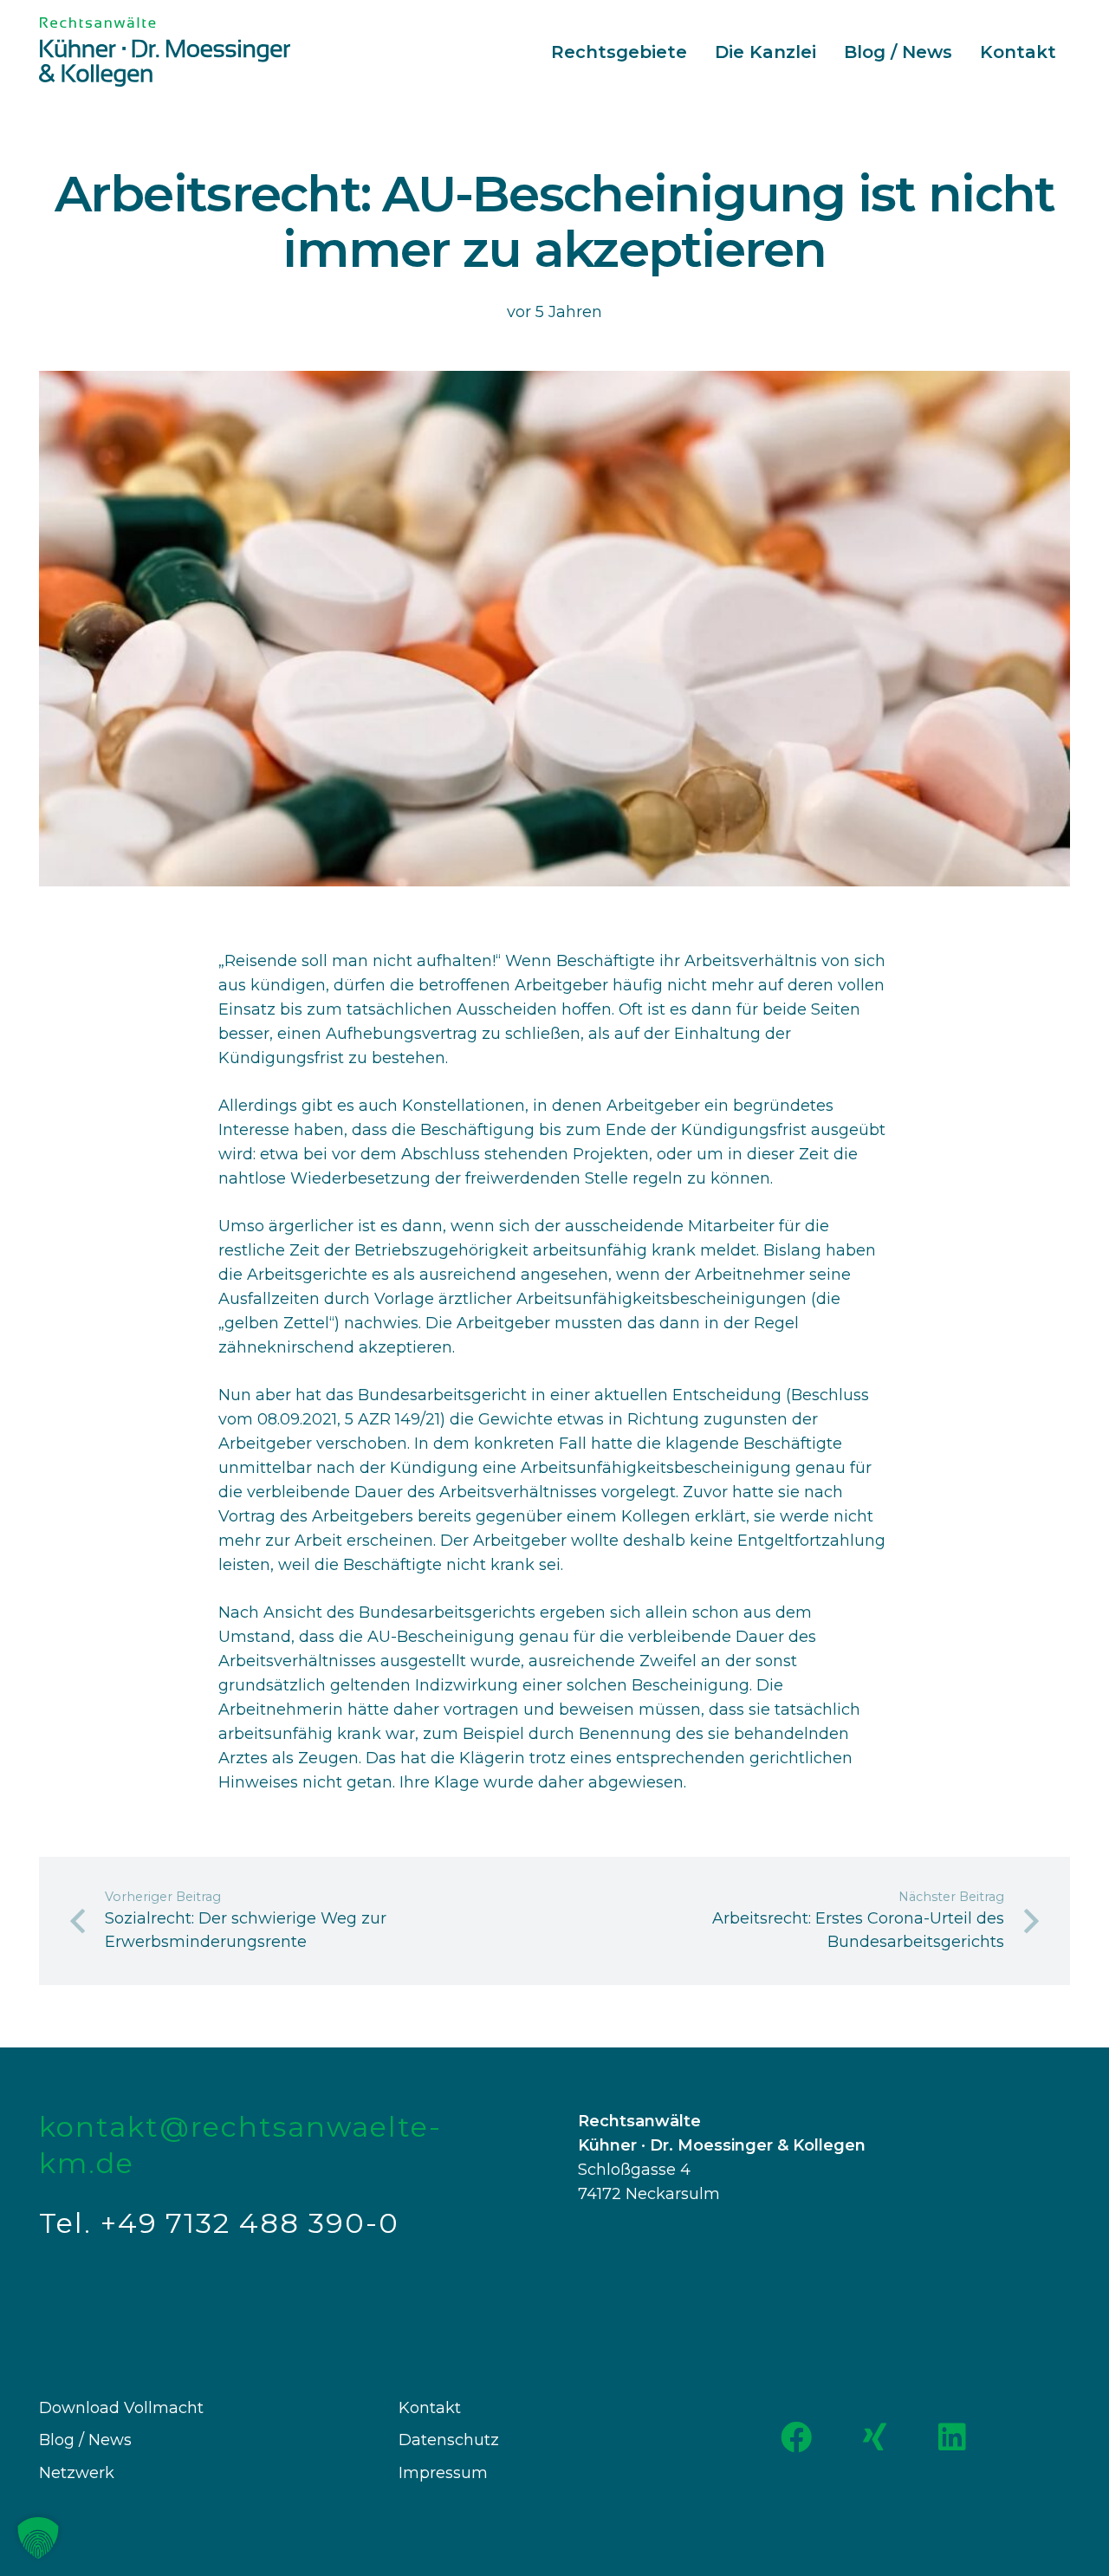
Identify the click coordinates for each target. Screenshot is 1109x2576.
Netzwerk (77, 2473)
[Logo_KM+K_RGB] (165, 52)
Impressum (443, 2473)
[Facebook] (796, 2437)
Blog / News (85, 2440)
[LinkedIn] (952, 2437)
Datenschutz (449, 2440)
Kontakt (430, 2408)
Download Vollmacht (121, 2408)
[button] (38, 2538)
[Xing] (874, 2437)
